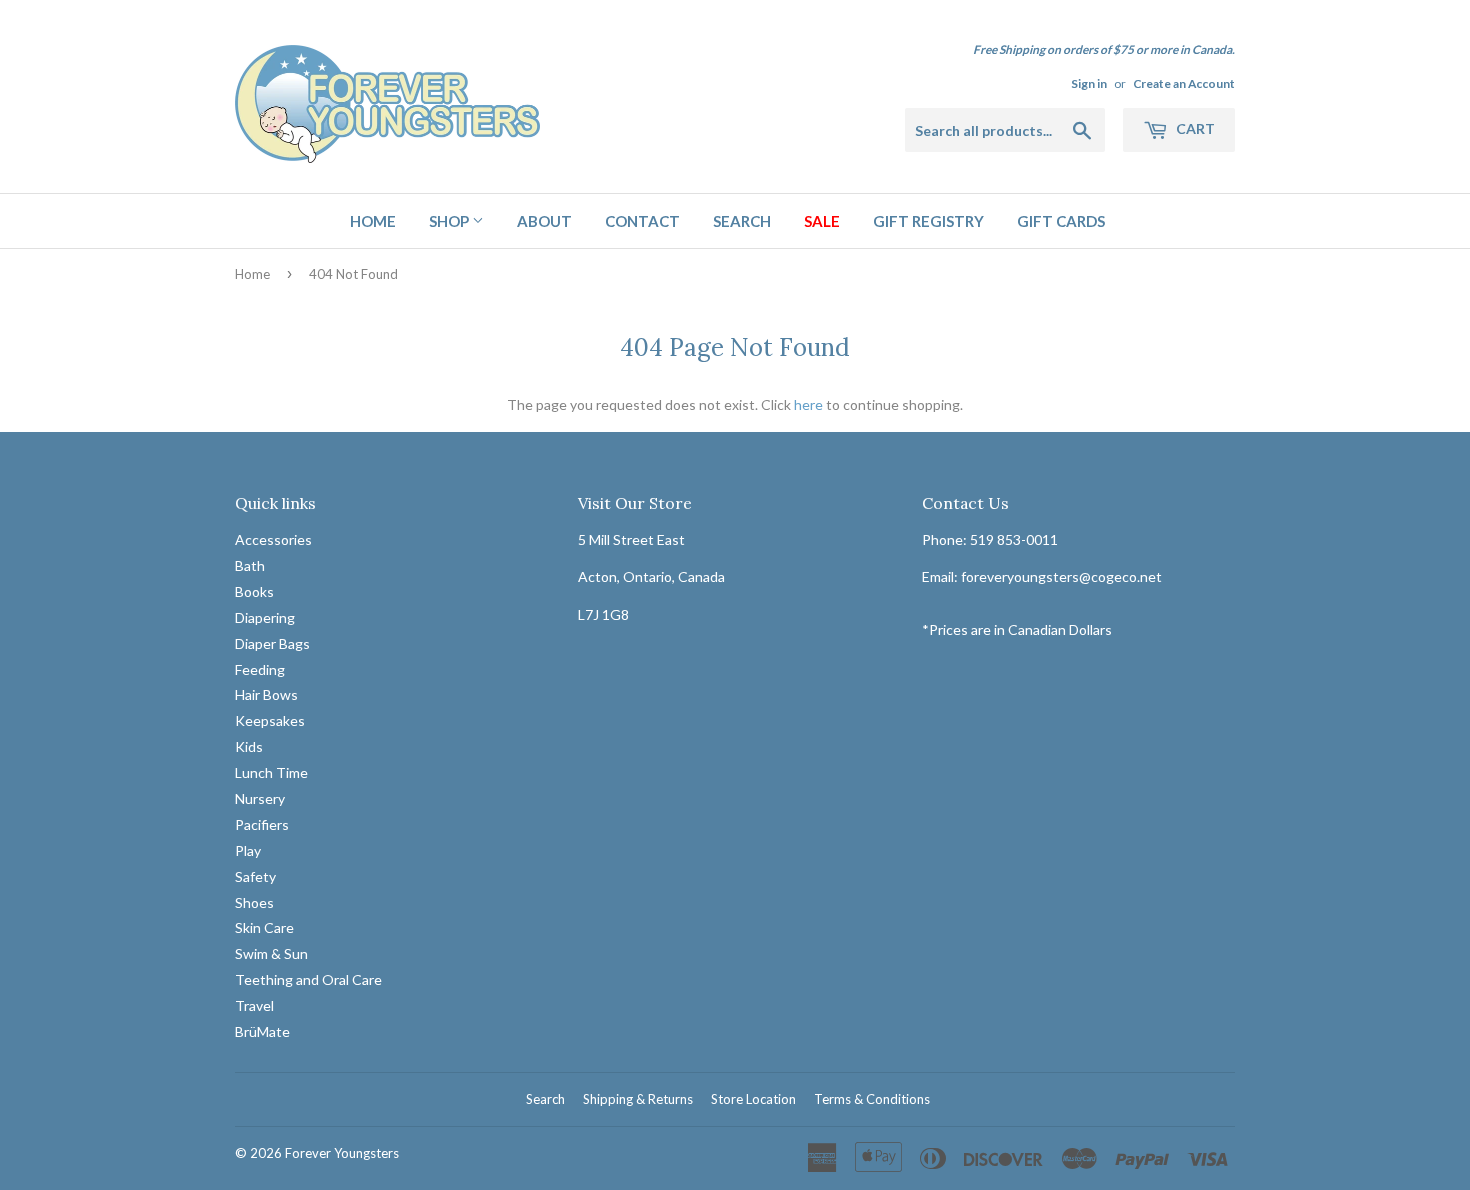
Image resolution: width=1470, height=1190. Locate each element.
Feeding (260, 669)
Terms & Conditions (872, 1099)
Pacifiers (262, 824)
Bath (250, 565)
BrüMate (262, 1031)
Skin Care (264, 927)
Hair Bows (266, 694)
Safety (255, 876)
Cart (1194, 128)
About (544, 221)
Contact (642, 221)
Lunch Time (271, 772)
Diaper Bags (272, 643)
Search (742, 221)
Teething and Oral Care (308, 979)
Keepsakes (270, 720)
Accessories (273, 539)
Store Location (753, 1099)
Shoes (254, 902)
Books (254, 591)
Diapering (265, 617)
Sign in (1089, 83)
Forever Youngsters (342, 1153)
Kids (249, 746)
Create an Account (1184, 83)
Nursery (260, 798)
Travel (254, 1005)
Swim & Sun (271, 953)
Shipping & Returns (638, 1099)
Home (373, 221)
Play (248, 850)
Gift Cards (1061, 221)
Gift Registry (928, 221)
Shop (450, 221)
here (808, 404)
